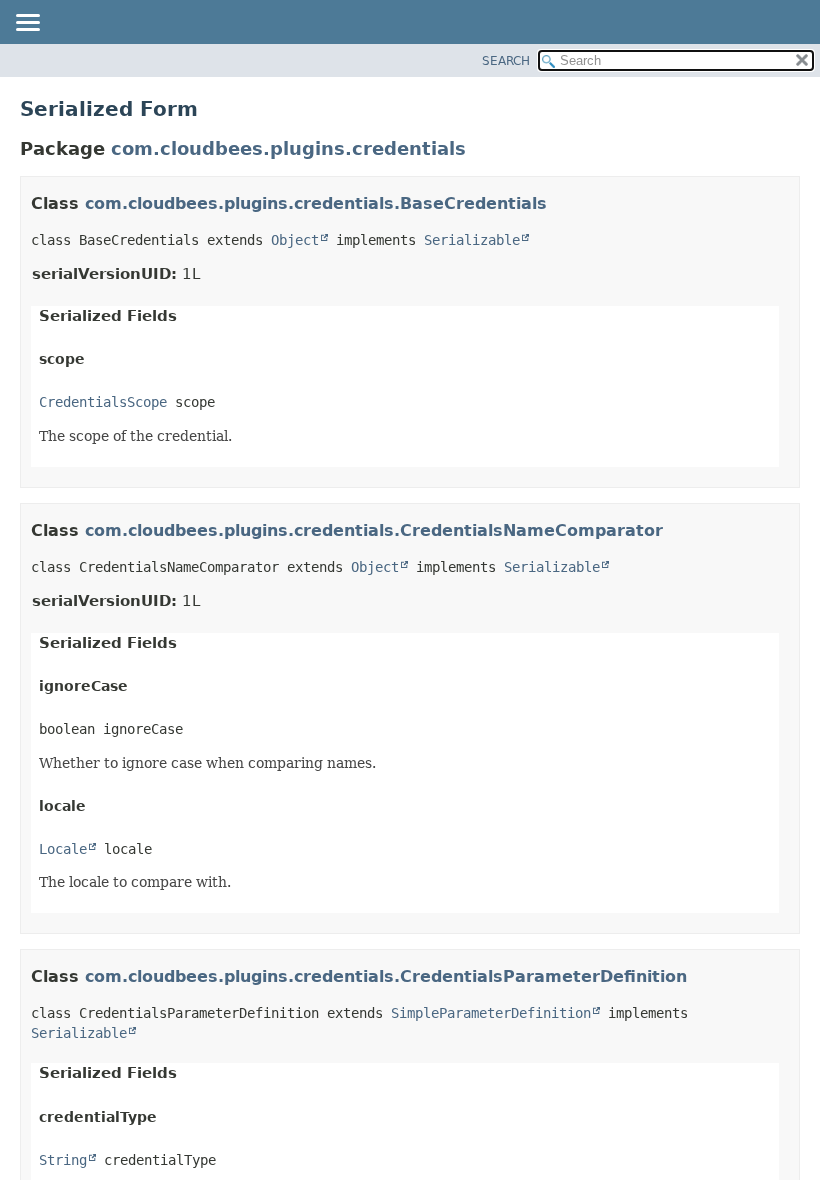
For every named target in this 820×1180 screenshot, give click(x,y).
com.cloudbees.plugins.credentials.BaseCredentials (316, 203)
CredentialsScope (103, 402)
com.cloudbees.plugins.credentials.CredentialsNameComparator (374, 530)
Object (295, 240)
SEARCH (506, 61)
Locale (63, 849)
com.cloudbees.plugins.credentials (288, 148)
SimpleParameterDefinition (491, 1013)
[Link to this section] (560, 203)
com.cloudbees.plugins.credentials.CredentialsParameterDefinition (386, 976)
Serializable (472, 240)
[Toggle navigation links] (27, 24)
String (63, 1160)
